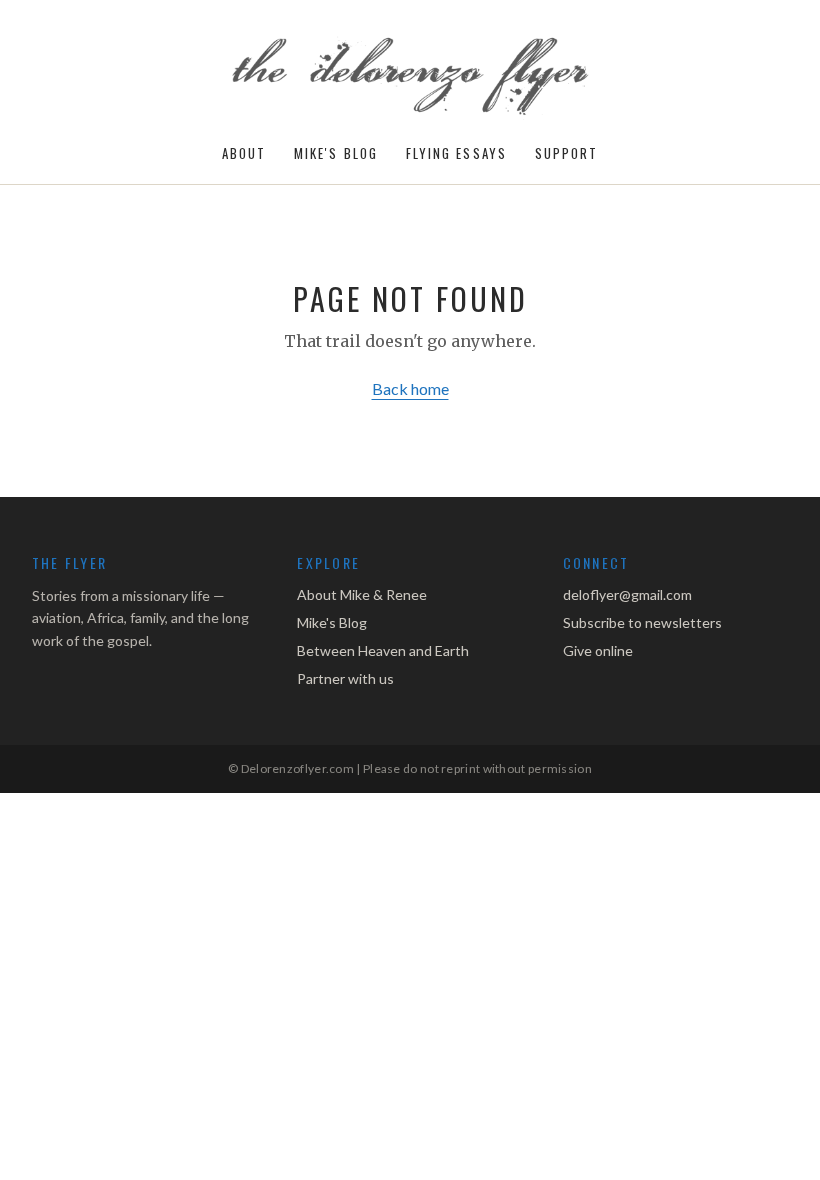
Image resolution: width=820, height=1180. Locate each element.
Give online (598, 650)
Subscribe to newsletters (642, 622)
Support (567, 153)
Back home (410, 388)
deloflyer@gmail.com (627, 594)
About (244, 153)
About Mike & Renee (362, 594)
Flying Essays (456, 153)
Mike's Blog (336, 153)
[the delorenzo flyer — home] (410, 78)
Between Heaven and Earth (383, 650)
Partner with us (345, 678)
